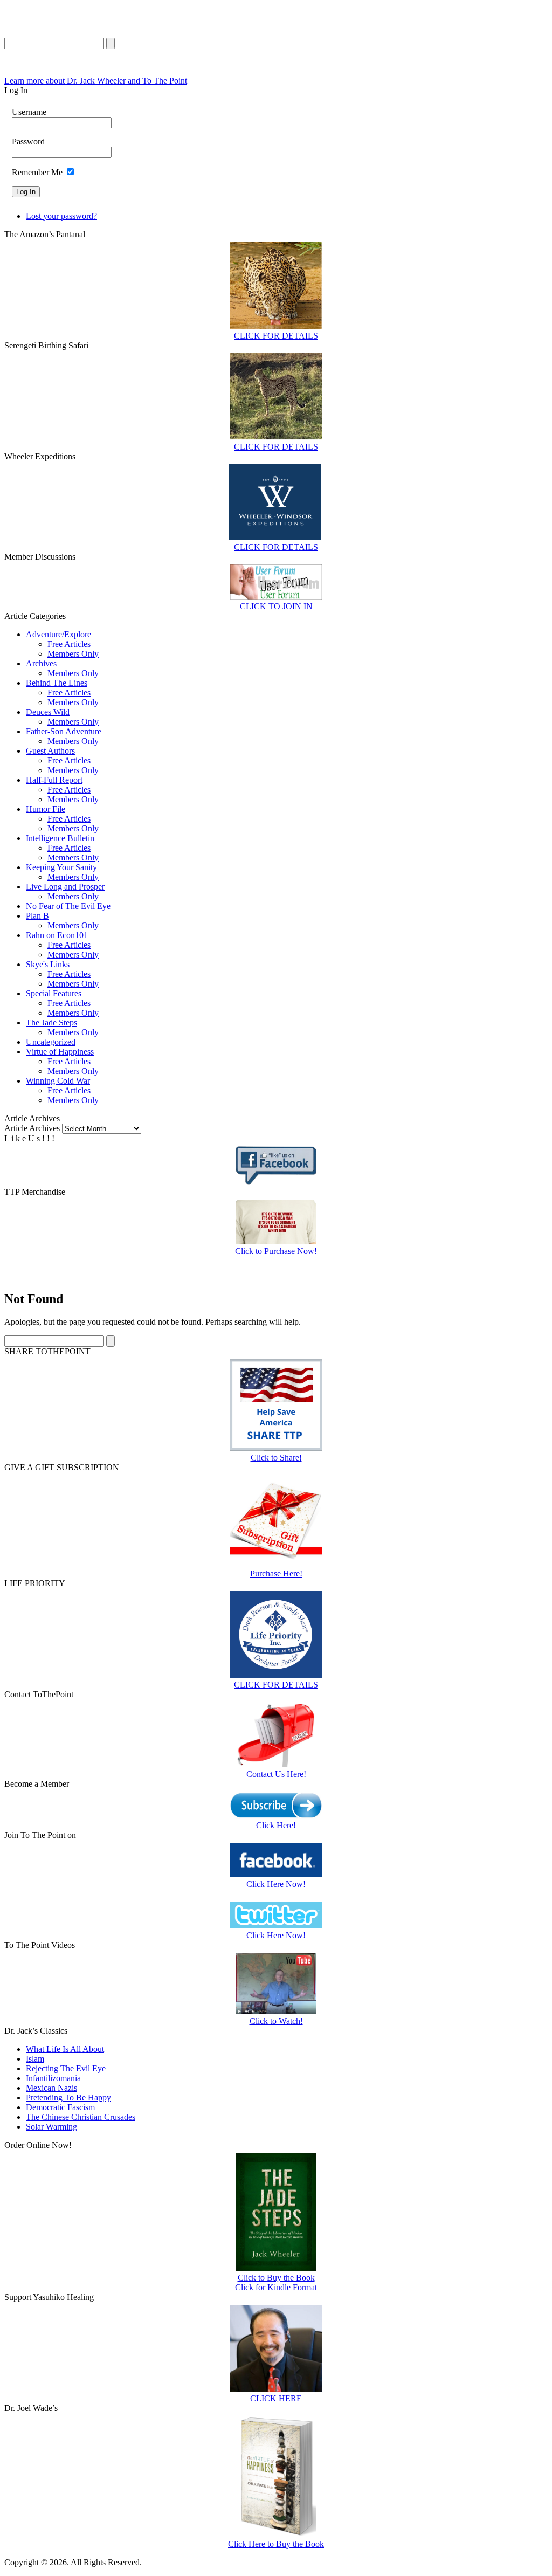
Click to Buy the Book (276, 2278)
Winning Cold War (58, 1081)
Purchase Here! (276, 1573)
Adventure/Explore (58, 634)
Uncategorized (51, 1042)
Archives (41, 663)
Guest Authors (50, 751)
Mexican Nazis (51, 2088)
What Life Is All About (65, 2049)
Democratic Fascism (60, 2107)
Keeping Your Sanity (61, 867)
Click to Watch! (276, 2021)
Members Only (73, 654)
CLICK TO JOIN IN (276, 606)
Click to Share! (276, 1458)
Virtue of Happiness (60, 1052)
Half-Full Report (54, 780)
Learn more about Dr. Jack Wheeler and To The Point (96, 81)
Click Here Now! (276, 1884)
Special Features (54, 993)
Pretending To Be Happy (68, 2098)
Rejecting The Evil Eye (66, 2068)
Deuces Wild (48, 712)
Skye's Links (48, 964)
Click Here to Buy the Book (276, 2544)
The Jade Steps (51, 1022)
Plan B (37, 916)
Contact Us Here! (276, 1774)
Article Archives (32, 1128)
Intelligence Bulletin (60, 838)
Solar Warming (51, 2127)
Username (29, 112)
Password (28, 142)
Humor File (46, 809)
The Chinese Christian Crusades (81, 2117)
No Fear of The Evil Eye (68, 906)
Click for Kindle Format (276, 2287)
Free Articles (69, 644)
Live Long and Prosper (65, 887)
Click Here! (276, 1825)
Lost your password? (61, 216)
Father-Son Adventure (64, 731)
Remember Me (37, 172)
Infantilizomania (53, 2078)
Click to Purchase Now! (276, 1251)
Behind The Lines (57, 683)
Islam (35, 2059)
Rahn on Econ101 (57, 935)
